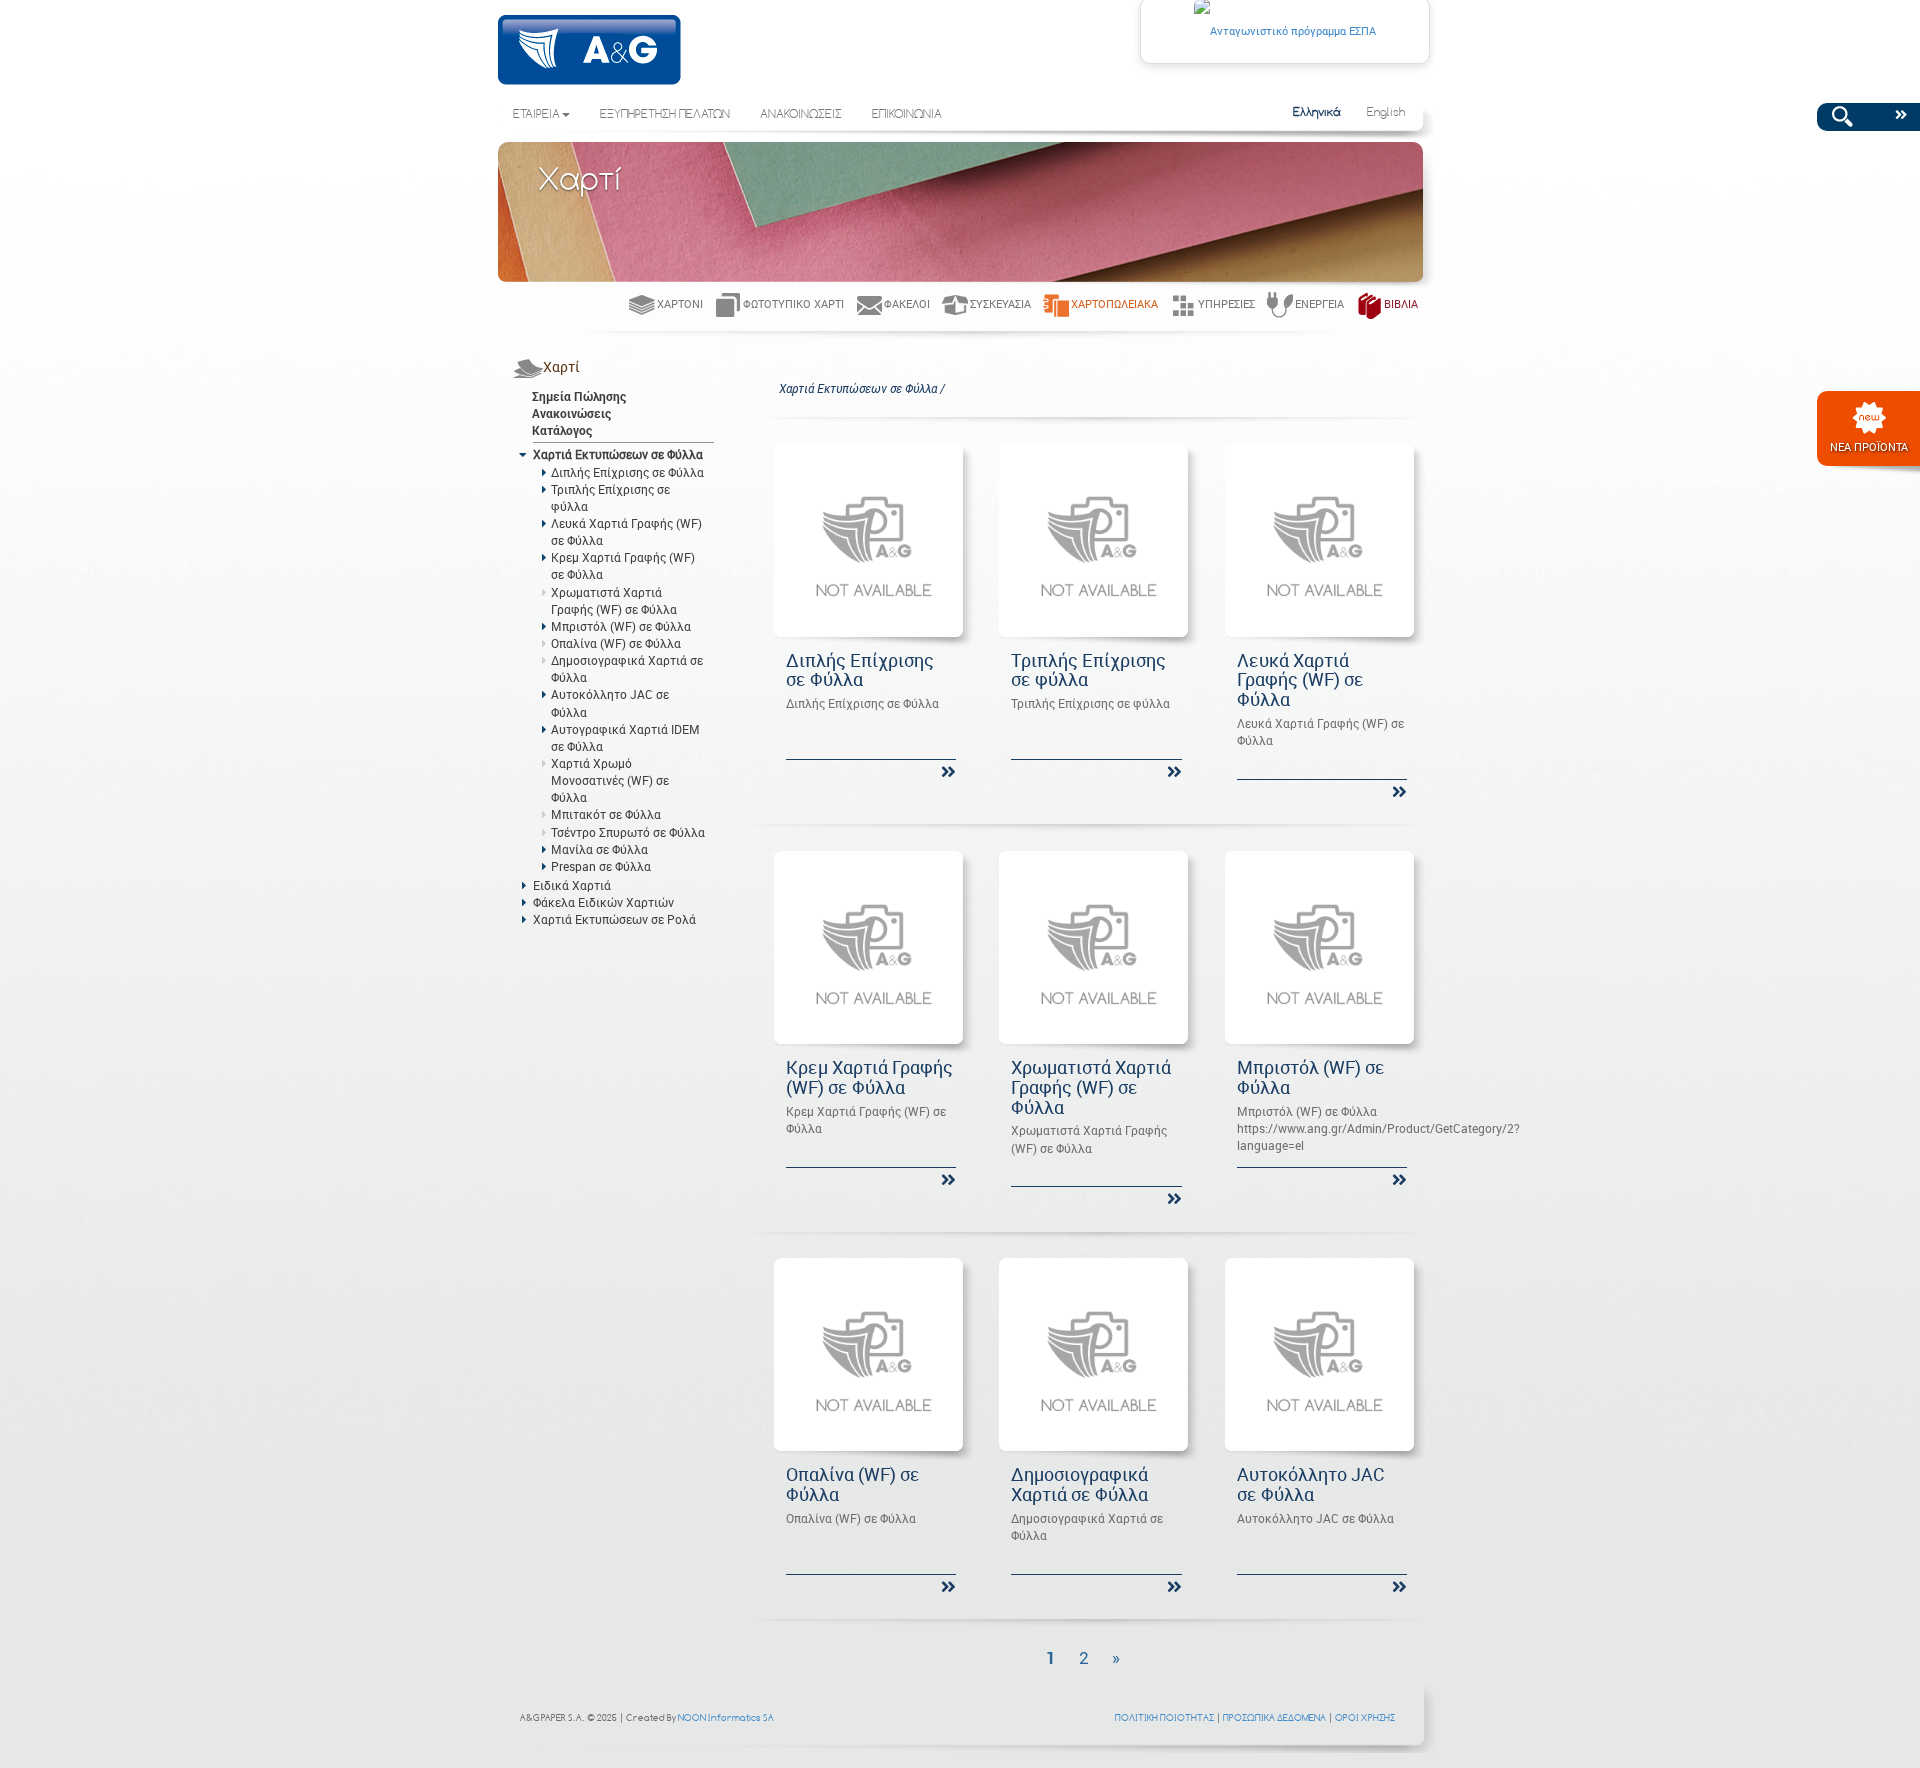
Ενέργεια (1319, 303)
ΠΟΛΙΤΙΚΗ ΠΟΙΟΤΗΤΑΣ (1164, 1717)
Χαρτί (561, 366)
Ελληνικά (1317, 113)
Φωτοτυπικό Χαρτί (793, 303)
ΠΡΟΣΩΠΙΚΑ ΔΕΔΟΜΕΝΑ (1274, 1717)
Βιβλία (1401, 303)
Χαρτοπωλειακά (1114, 303)
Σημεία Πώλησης (579, 396)
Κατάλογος (562, 430)
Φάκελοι (907, 303)
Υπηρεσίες (1226, 303)
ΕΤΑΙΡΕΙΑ (536, 115)
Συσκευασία (1000, 303)
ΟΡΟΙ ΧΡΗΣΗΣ (1365, 1717)
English (1386, 113)
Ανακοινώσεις (571, 413)
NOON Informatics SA (726, 1717)
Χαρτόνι (680, 303)
